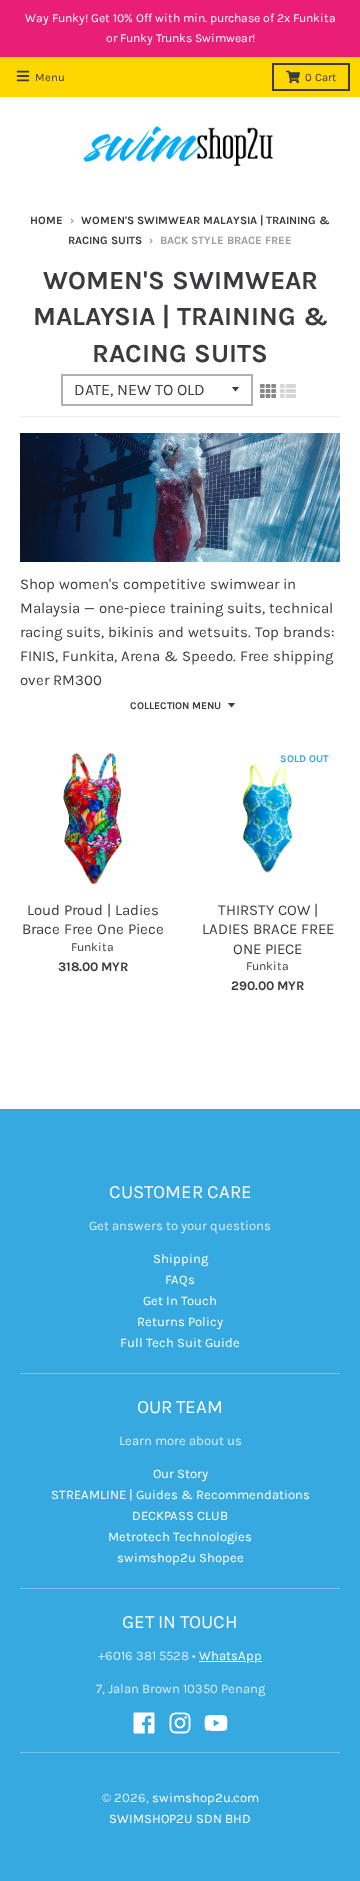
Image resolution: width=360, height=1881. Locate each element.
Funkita (92, 947)
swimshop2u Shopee (180, 1557)
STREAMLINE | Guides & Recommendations (180, 1494)
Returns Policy (180, 1321)
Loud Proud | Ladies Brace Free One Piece (93, 920)
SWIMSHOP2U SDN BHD (180, 1818)
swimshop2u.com (205, 1797)
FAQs (180, 1279)
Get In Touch (180, 1300)
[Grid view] (268, 391)
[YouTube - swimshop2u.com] (216, 1723)
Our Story (180, 1473)
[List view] (288, 391)
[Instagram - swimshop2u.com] (180, 1723)
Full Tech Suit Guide (180, 1342)
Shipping (180, 1258)
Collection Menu (175, 706)
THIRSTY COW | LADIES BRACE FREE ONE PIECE (268, 929)
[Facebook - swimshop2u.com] (144, 1723)
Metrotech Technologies (180, 1536)
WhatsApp (230, 1655)
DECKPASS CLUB (180, 1515)
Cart (320, 77)
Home (46, 220)
